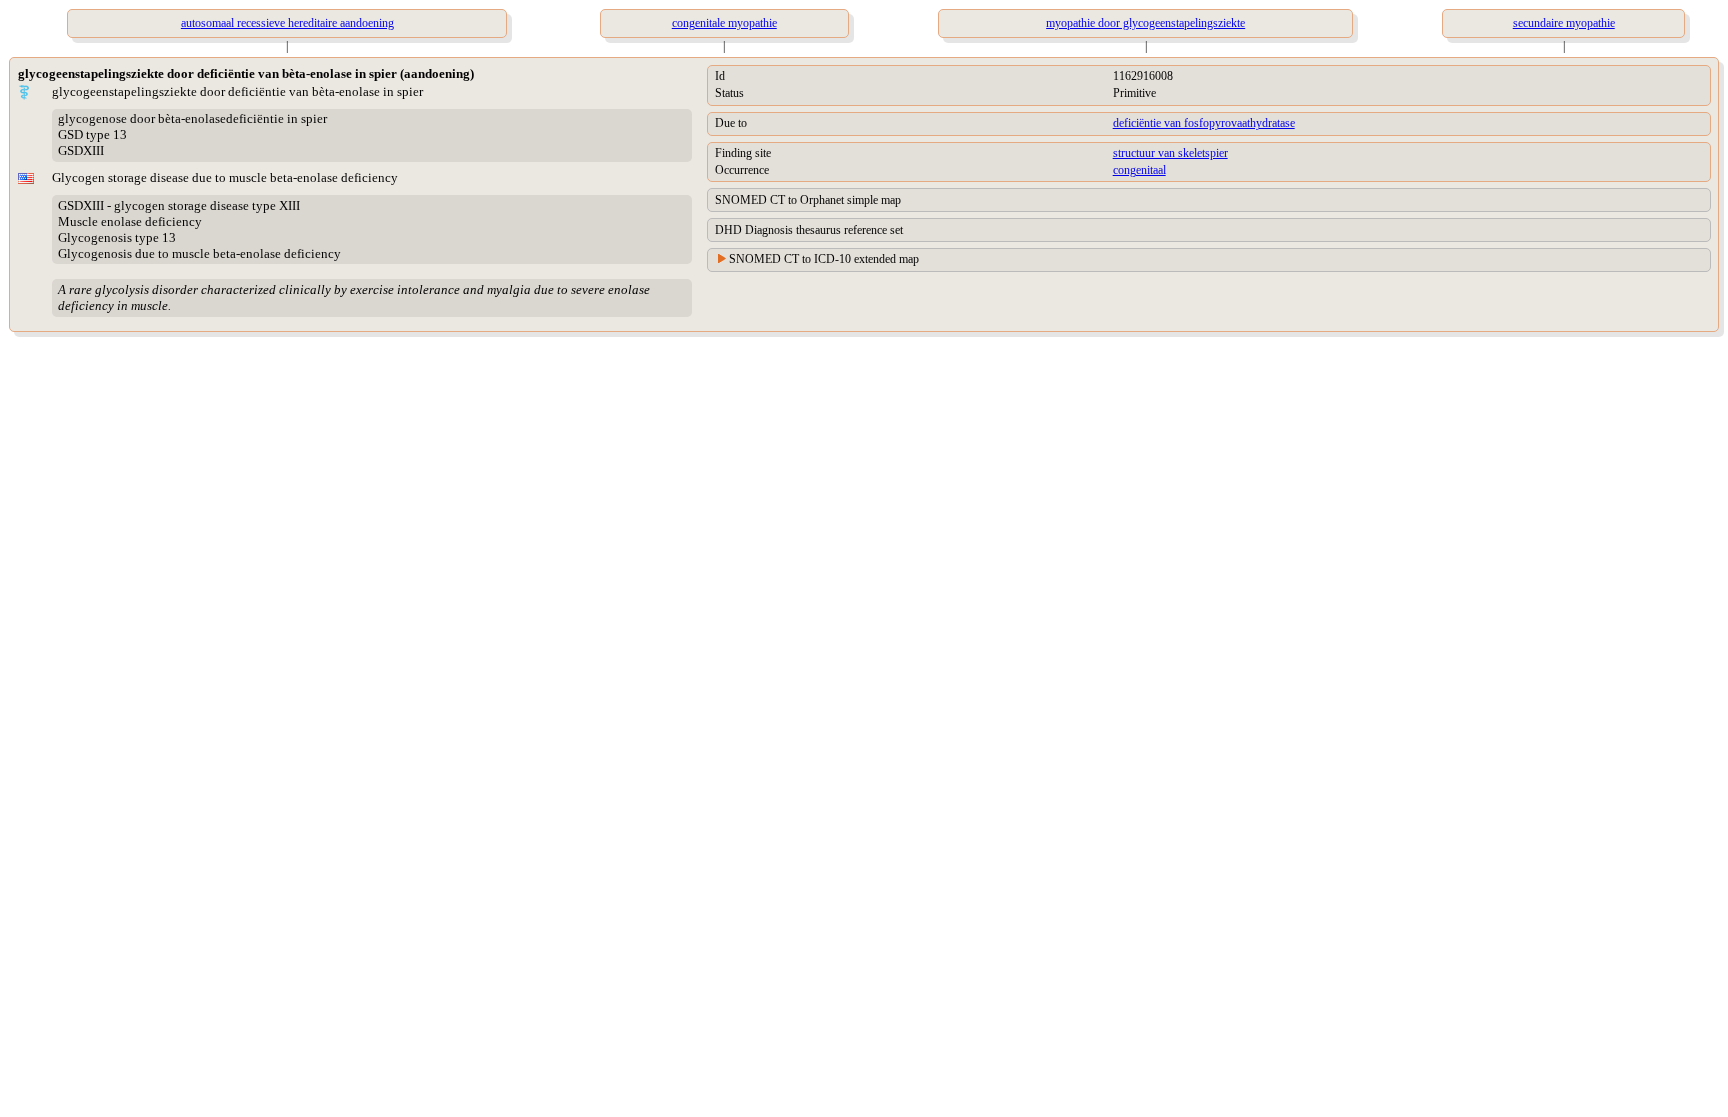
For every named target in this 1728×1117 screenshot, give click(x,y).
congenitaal (1139, 170)
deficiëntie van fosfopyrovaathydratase (1204, 123)
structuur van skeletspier (1170, 153)
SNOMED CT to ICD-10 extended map (824, 259)
